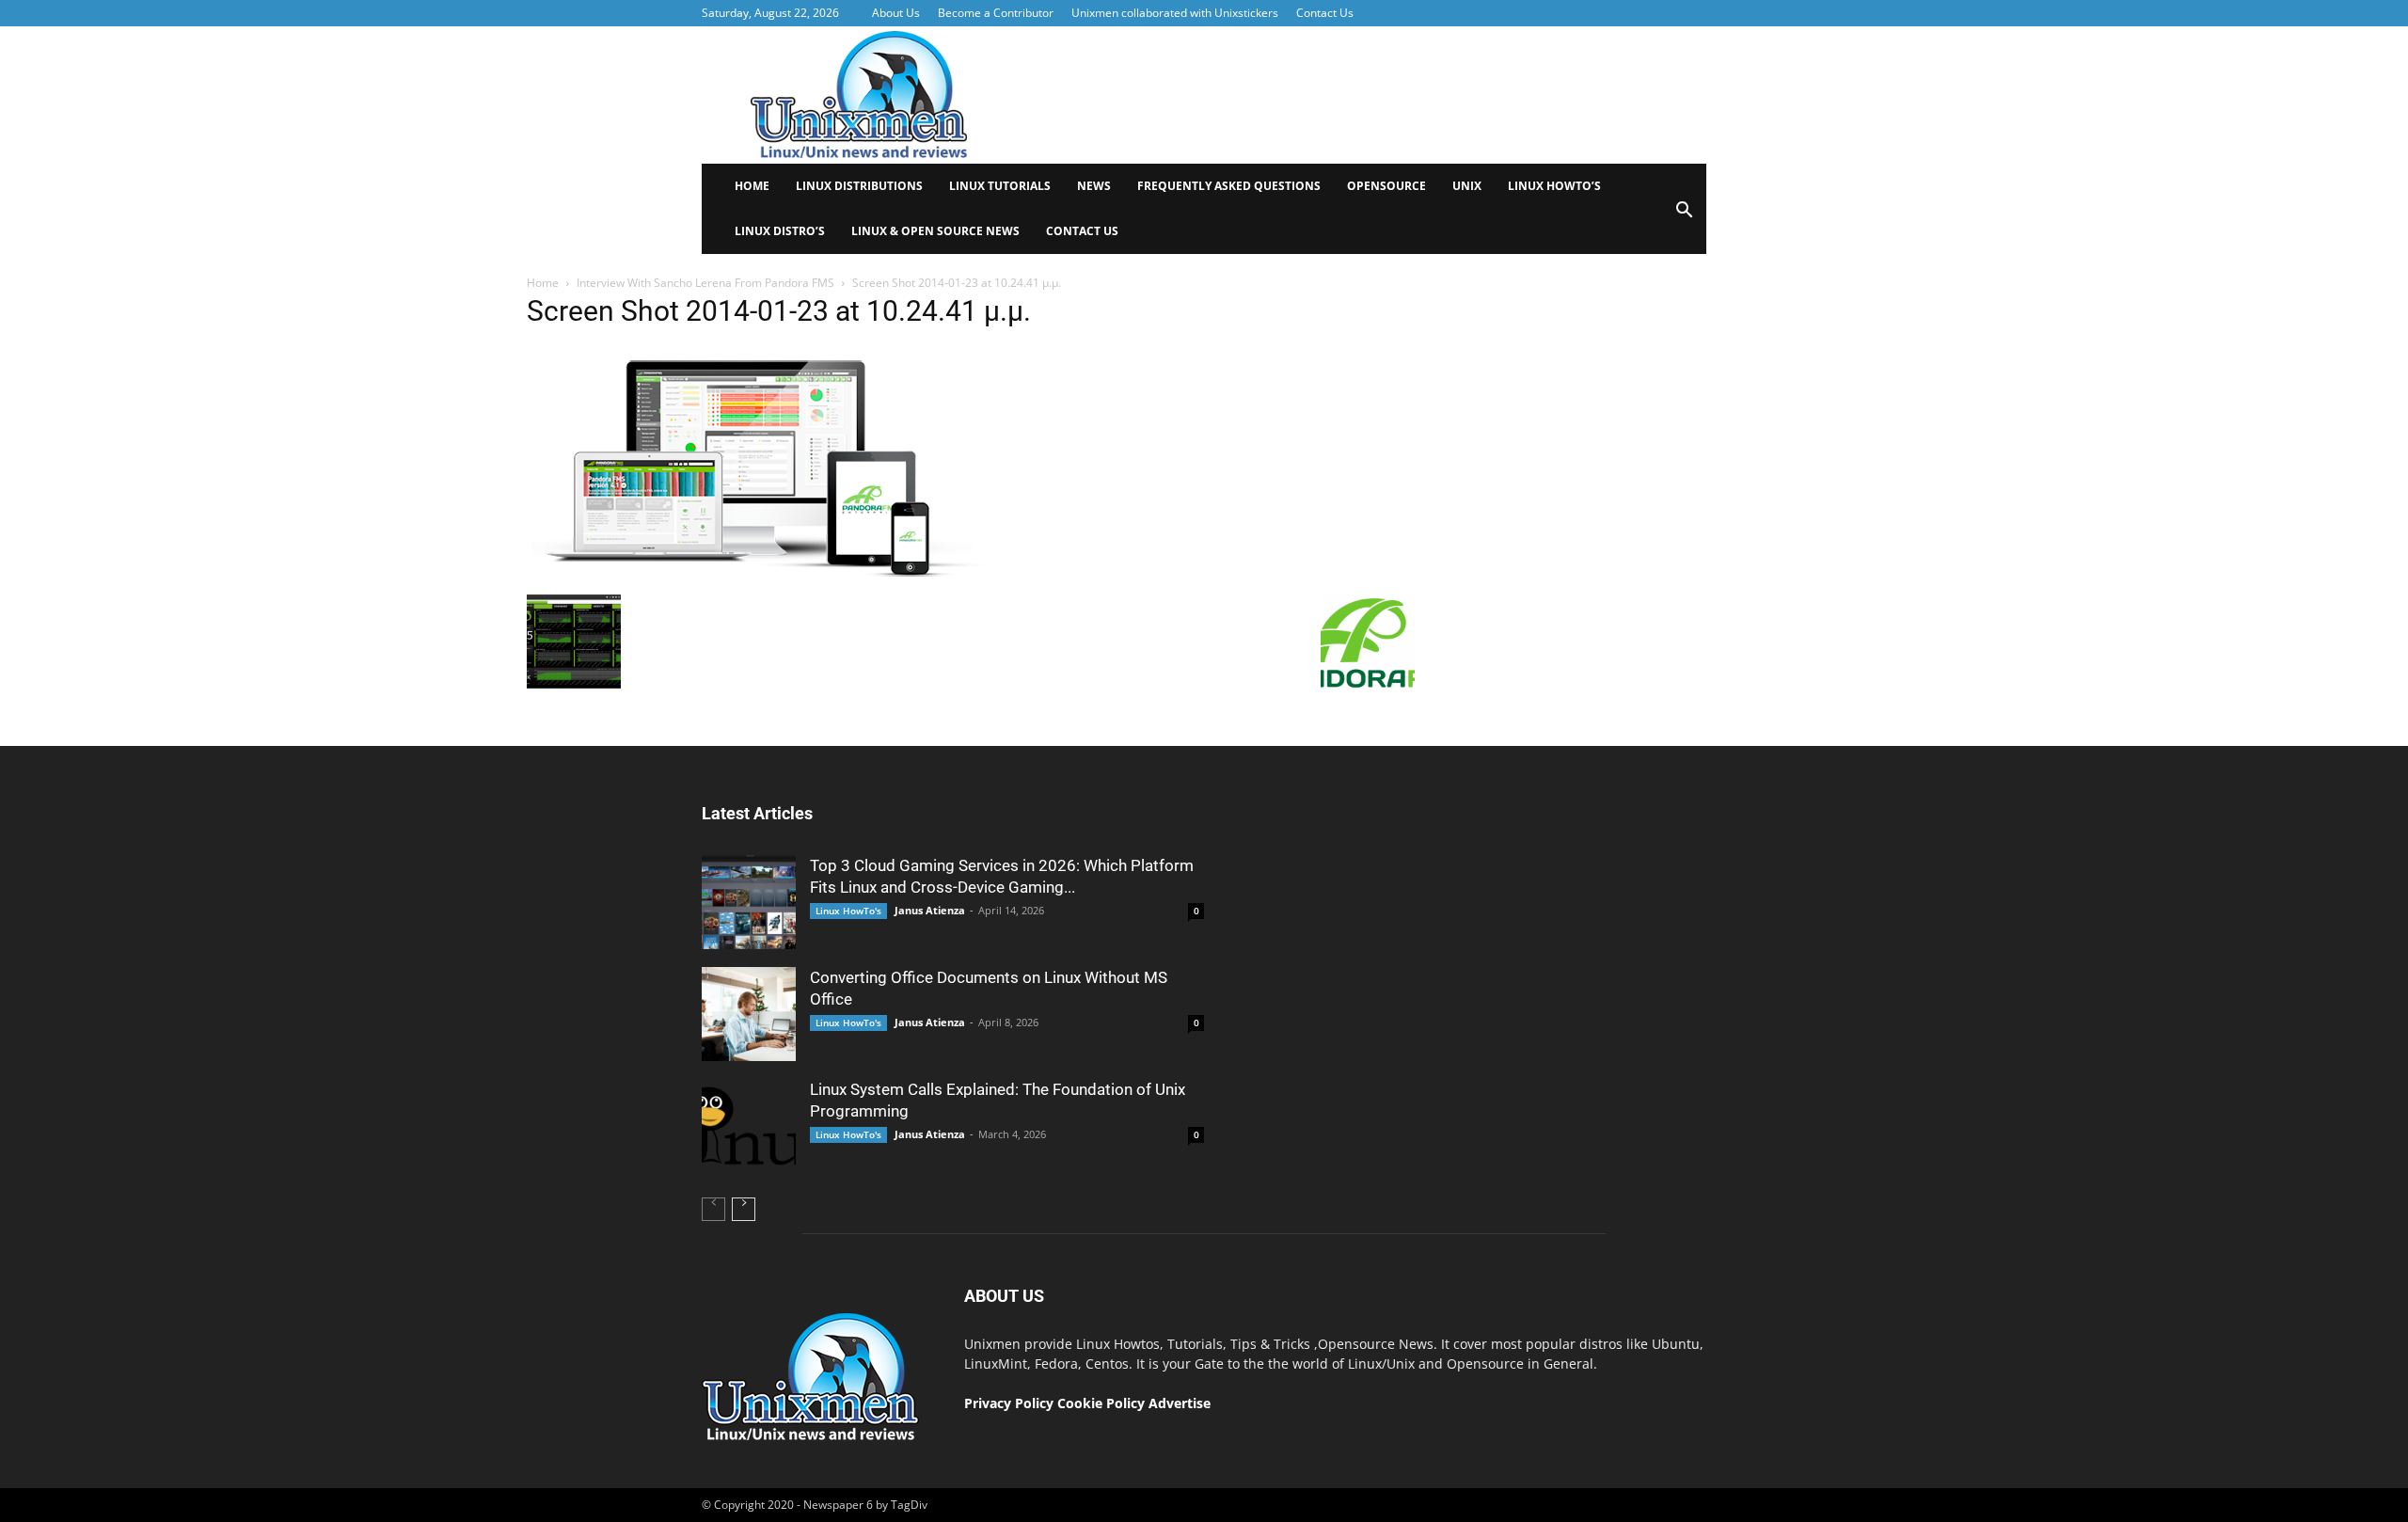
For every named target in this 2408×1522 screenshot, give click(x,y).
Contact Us (1325, 13)
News (1094, 186)
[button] (1684, 216)
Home (752, 186)
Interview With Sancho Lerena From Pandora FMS (705, 283)
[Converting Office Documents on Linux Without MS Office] (749, 1014)
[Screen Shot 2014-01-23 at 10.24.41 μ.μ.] (764, 580)
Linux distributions (859, 186)
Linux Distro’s (780, 231)
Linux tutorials (1000, 186)
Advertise (1180, 1403)
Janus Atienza (930, 910)
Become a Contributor (996, 13)
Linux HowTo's (848, 911)
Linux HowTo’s (1554, 186)
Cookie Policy (1103, 1403)
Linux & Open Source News (935, 231)
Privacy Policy (1009, 1403)
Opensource (1386, 186)
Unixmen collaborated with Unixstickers (1175, 13)
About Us (896, 13)
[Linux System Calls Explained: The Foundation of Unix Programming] (749, 1126)
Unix (1467, 186)
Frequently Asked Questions (1229, 186)
